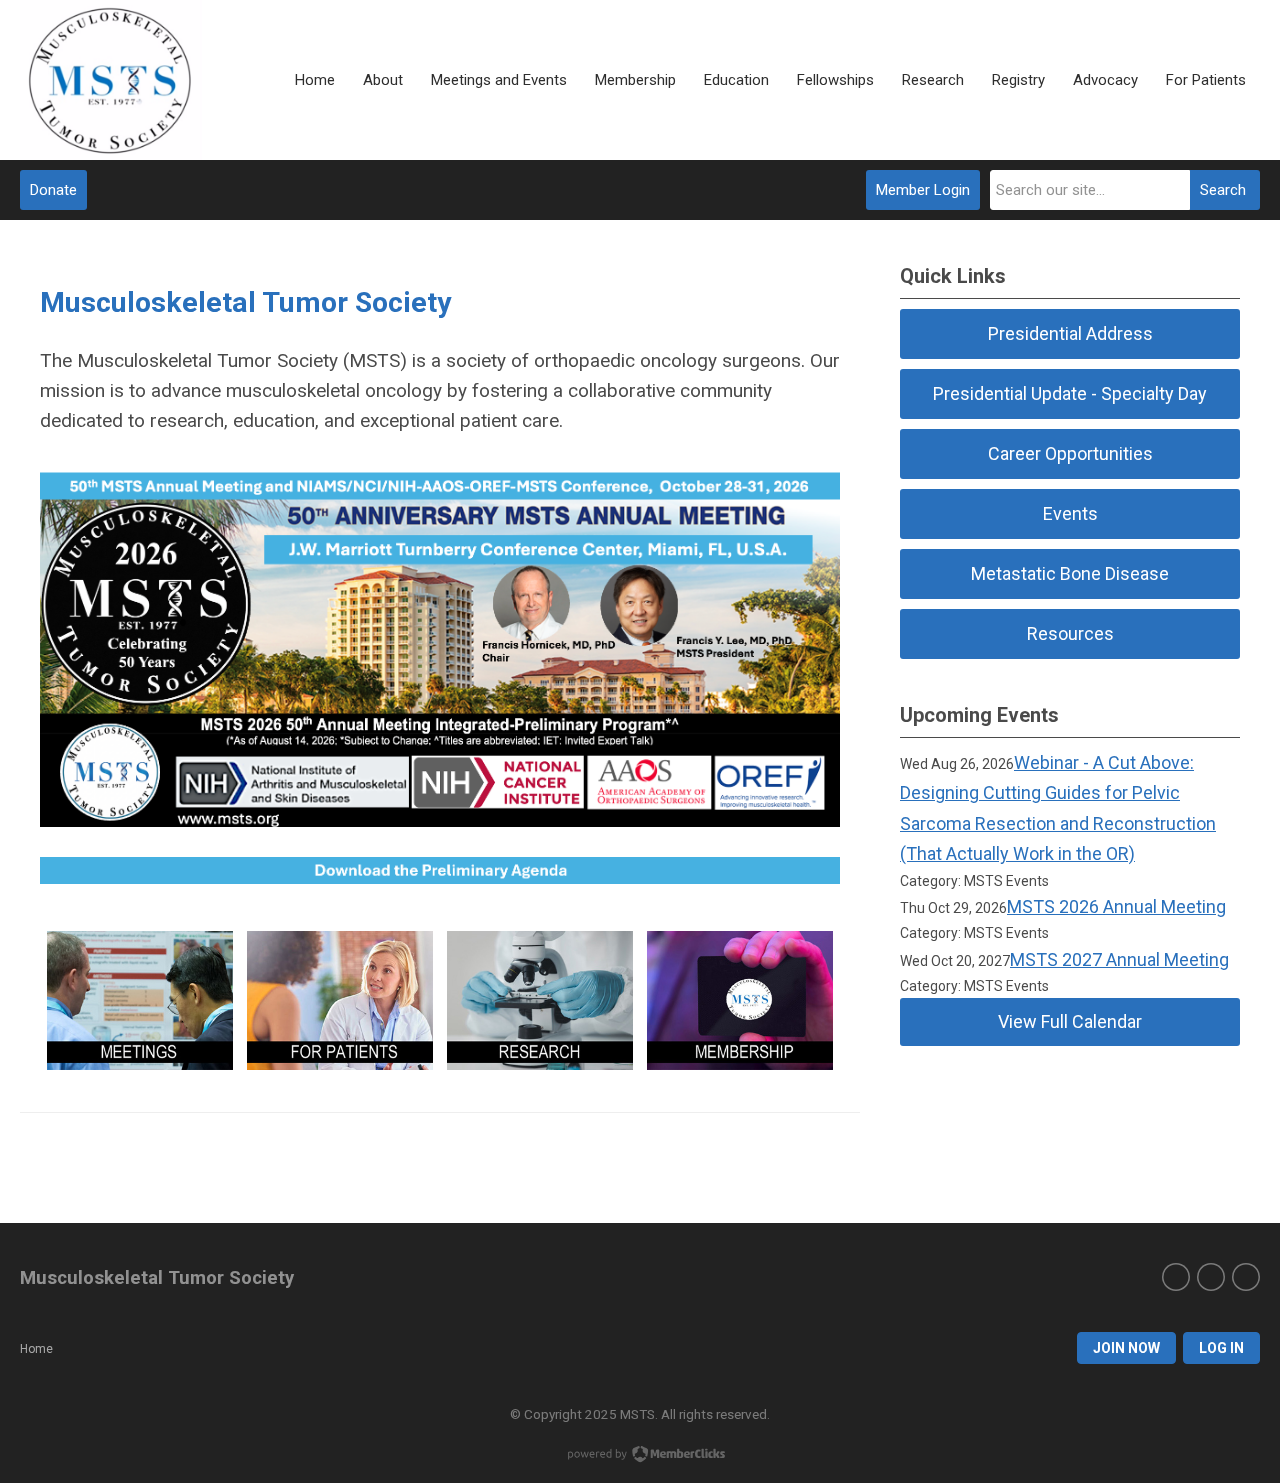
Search (1223, 190)
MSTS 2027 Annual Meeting (1119, 959)
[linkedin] (1246, 1277)
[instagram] (1211, 1277)
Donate (53, 190)
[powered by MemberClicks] (640, 1456)
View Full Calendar (1070, 1021)
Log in (1221, 1348)
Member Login (923, 190)
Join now (1126, 1348)
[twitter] (1176, 1277)
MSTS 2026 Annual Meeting (1116, 906)
